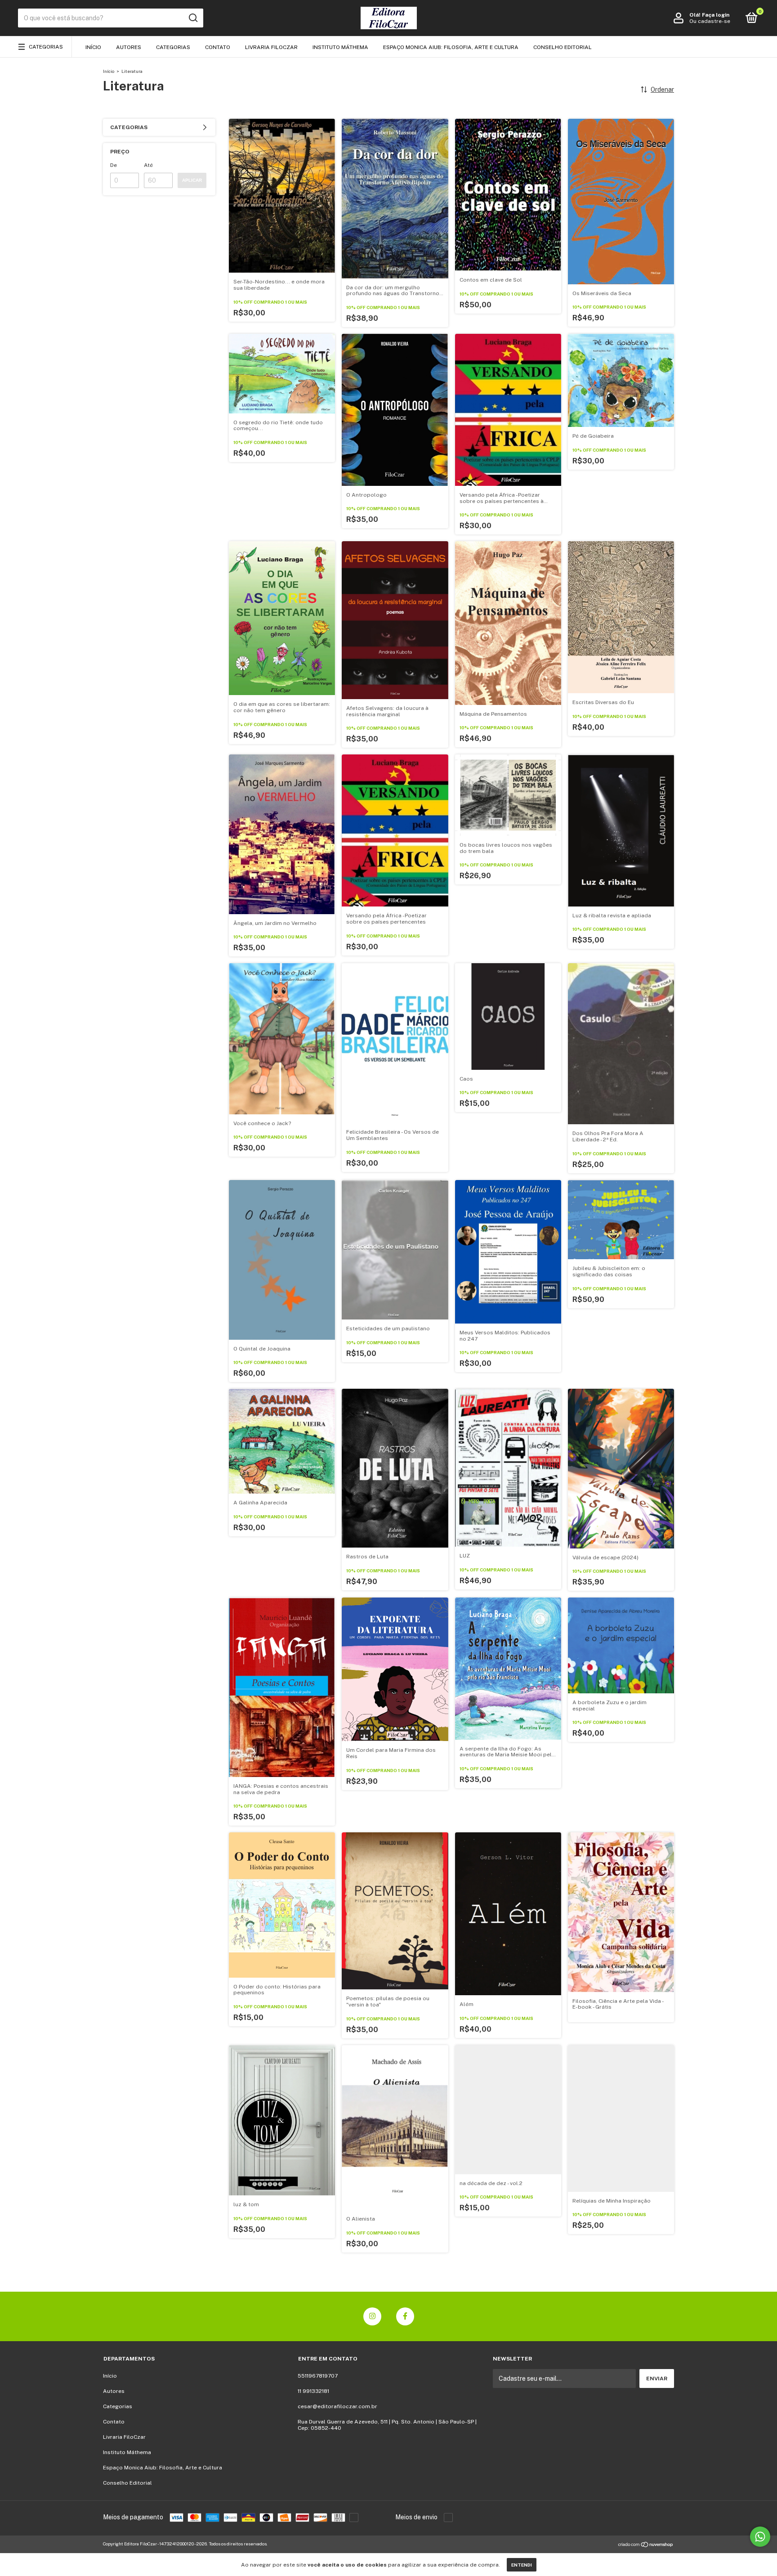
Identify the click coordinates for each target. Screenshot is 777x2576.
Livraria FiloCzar (271, 47)
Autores (129, 47)
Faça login (716, 15)
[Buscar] (193, 18)
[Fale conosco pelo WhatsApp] (760, 2537)
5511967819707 (318, 2376)
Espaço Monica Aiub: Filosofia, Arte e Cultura (451, 47)
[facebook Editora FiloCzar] (405, 2316)
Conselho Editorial (563, 47)
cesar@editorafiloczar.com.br (337, 2406)
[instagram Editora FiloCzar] (372, 2316)
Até (148, 165)
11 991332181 (313, 2391)
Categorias (46, 47)
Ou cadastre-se (710, 21)
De (114, 165)
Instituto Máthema (340, 47)
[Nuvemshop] (646, 2545)
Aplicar (192, 180)
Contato (218, 47)
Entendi (522, 2565)
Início (93, 47)
